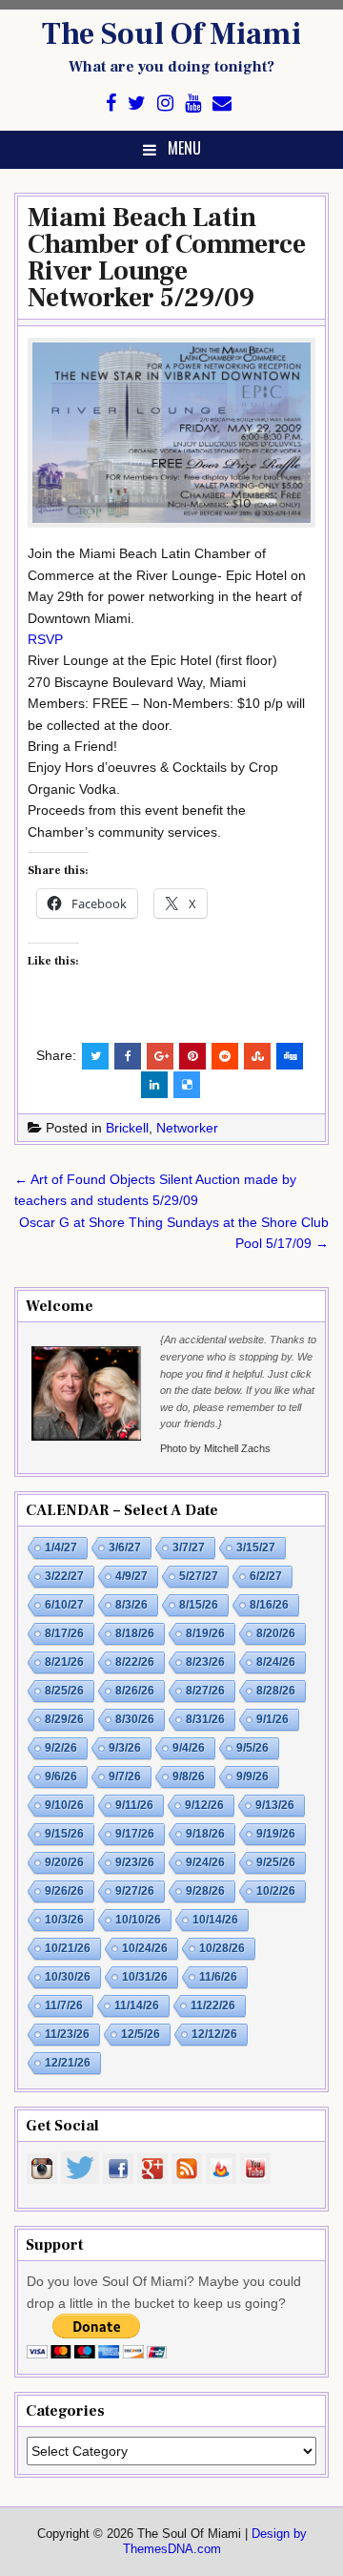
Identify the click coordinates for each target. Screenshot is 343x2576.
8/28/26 (276, 1691)
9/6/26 (61, 1776)
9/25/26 (276, 1862)
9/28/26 (205, 1891)
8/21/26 (64, 1662)
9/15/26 (64, 1834)
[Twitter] (137, 104)
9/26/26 (64, 1891)
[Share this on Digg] (290, 1056)
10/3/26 (64, 1920)
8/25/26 (64, 1691)
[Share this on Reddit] (225, 1056)
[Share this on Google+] (160, 1056)
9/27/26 (135, 1891)
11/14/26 (137, 2005)
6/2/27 (266, 1576)
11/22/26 (213, 2005)
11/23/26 (67, 2034)
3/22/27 (64, 1576)
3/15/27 (256, 1548)
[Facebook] (111, 104)
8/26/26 (135, 1691)
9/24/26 (205, 1862)
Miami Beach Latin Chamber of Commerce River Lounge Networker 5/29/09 (167, 258)
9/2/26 (61, 1748)
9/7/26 (125, 1776)
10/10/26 (138, 1920)
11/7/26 (64, 2005)
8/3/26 (131, 1605)
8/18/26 (135, 1633)
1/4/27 (61, 1548)
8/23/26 (205, 1662)
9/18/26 (205, 1834)
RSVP (45, 639)
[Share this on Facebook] (128, 1056)
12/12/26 (214, 2034)
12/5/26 (141, 2034)
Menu (184, 148)
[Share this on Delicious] (187, 1085)
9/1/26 (272, 1719)
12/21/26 (68, 2063)
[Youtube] (193, 104)
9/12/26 (204, 1805)
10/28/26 (222, 1948)
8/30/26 (135, 1719)
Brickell (127, 1128)
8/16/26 (269, 1605)
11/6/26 (218, 1977)
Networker (187, 1128)
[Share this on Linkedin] (154, 1085)
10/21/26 (68, 1948)
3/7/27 (189, 1548)
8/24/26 (276, 1662)
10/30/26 (68, 1977)
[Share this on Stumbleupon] (257, 1056)
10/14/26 (215, 1920)
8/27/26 (205, 1691)
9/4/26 (189, 1748)
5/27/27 (199, 1576)
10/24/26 (145, 1948)
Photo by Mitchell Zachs (215, 1448)
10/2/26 (276, 1891)
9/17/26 (135, 1834)
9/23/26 (135, 1862)
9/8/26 (189, 1776)
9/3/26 (125, 1748)
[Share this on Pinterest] (192, 1056)
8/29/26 (64, 1719)
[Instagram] (165, 104)
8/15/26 (199, 1605)
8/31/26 (205, 1719)
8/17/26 (64, 1633)
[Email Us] (222, 104)
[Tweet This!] (95, 1056)
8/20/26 (276, 1633)
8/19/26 (205, 1633)
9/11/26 (134, 1805)
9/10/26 (64, 1805)
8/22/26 (135, 1662)
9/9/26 (252, 1776)
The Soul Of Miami (171, 34)
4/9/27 (131, 1576)
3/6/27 (125, 1548)
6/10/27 (64, 1605)
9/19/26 (276, 1834)
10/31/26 (145, 1977)
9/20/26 (64, 1862)
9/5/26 (252, 1748)
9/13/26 (275, 1805)
